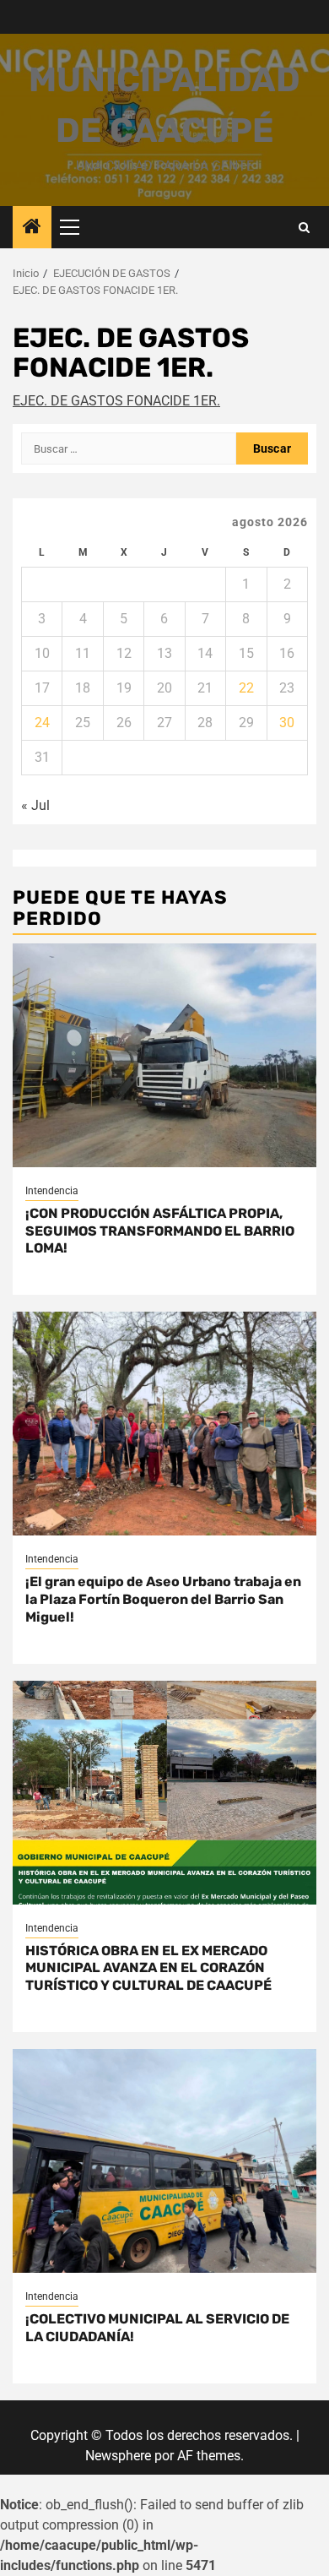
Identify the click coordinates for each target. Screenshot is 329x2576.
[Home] (32, 228)
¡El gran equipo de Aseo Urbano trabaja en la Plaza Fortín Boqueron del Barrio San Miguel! (163, 1599)
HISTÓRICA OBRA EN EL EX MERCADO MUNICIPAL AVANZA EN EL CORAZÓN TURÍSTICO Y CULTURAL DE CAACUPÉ (148, 1968)
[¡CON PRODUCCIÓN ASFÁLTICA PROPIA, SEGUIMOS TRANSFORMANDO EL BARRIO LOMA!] (164, 1055)
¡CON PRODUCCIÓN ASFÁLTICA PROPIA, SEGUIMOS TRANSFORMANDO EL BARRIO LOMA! (160, 1231)
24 (42, 723)
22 (246, 688)
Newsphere (118, 2456)
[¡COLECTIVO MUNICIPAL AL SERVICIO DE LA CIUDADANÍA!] (164, 2161)
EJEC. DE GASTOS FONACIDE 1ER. (116, 401)
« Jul (35, 805)
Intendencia (52, 1191)
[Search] (304, 228)
